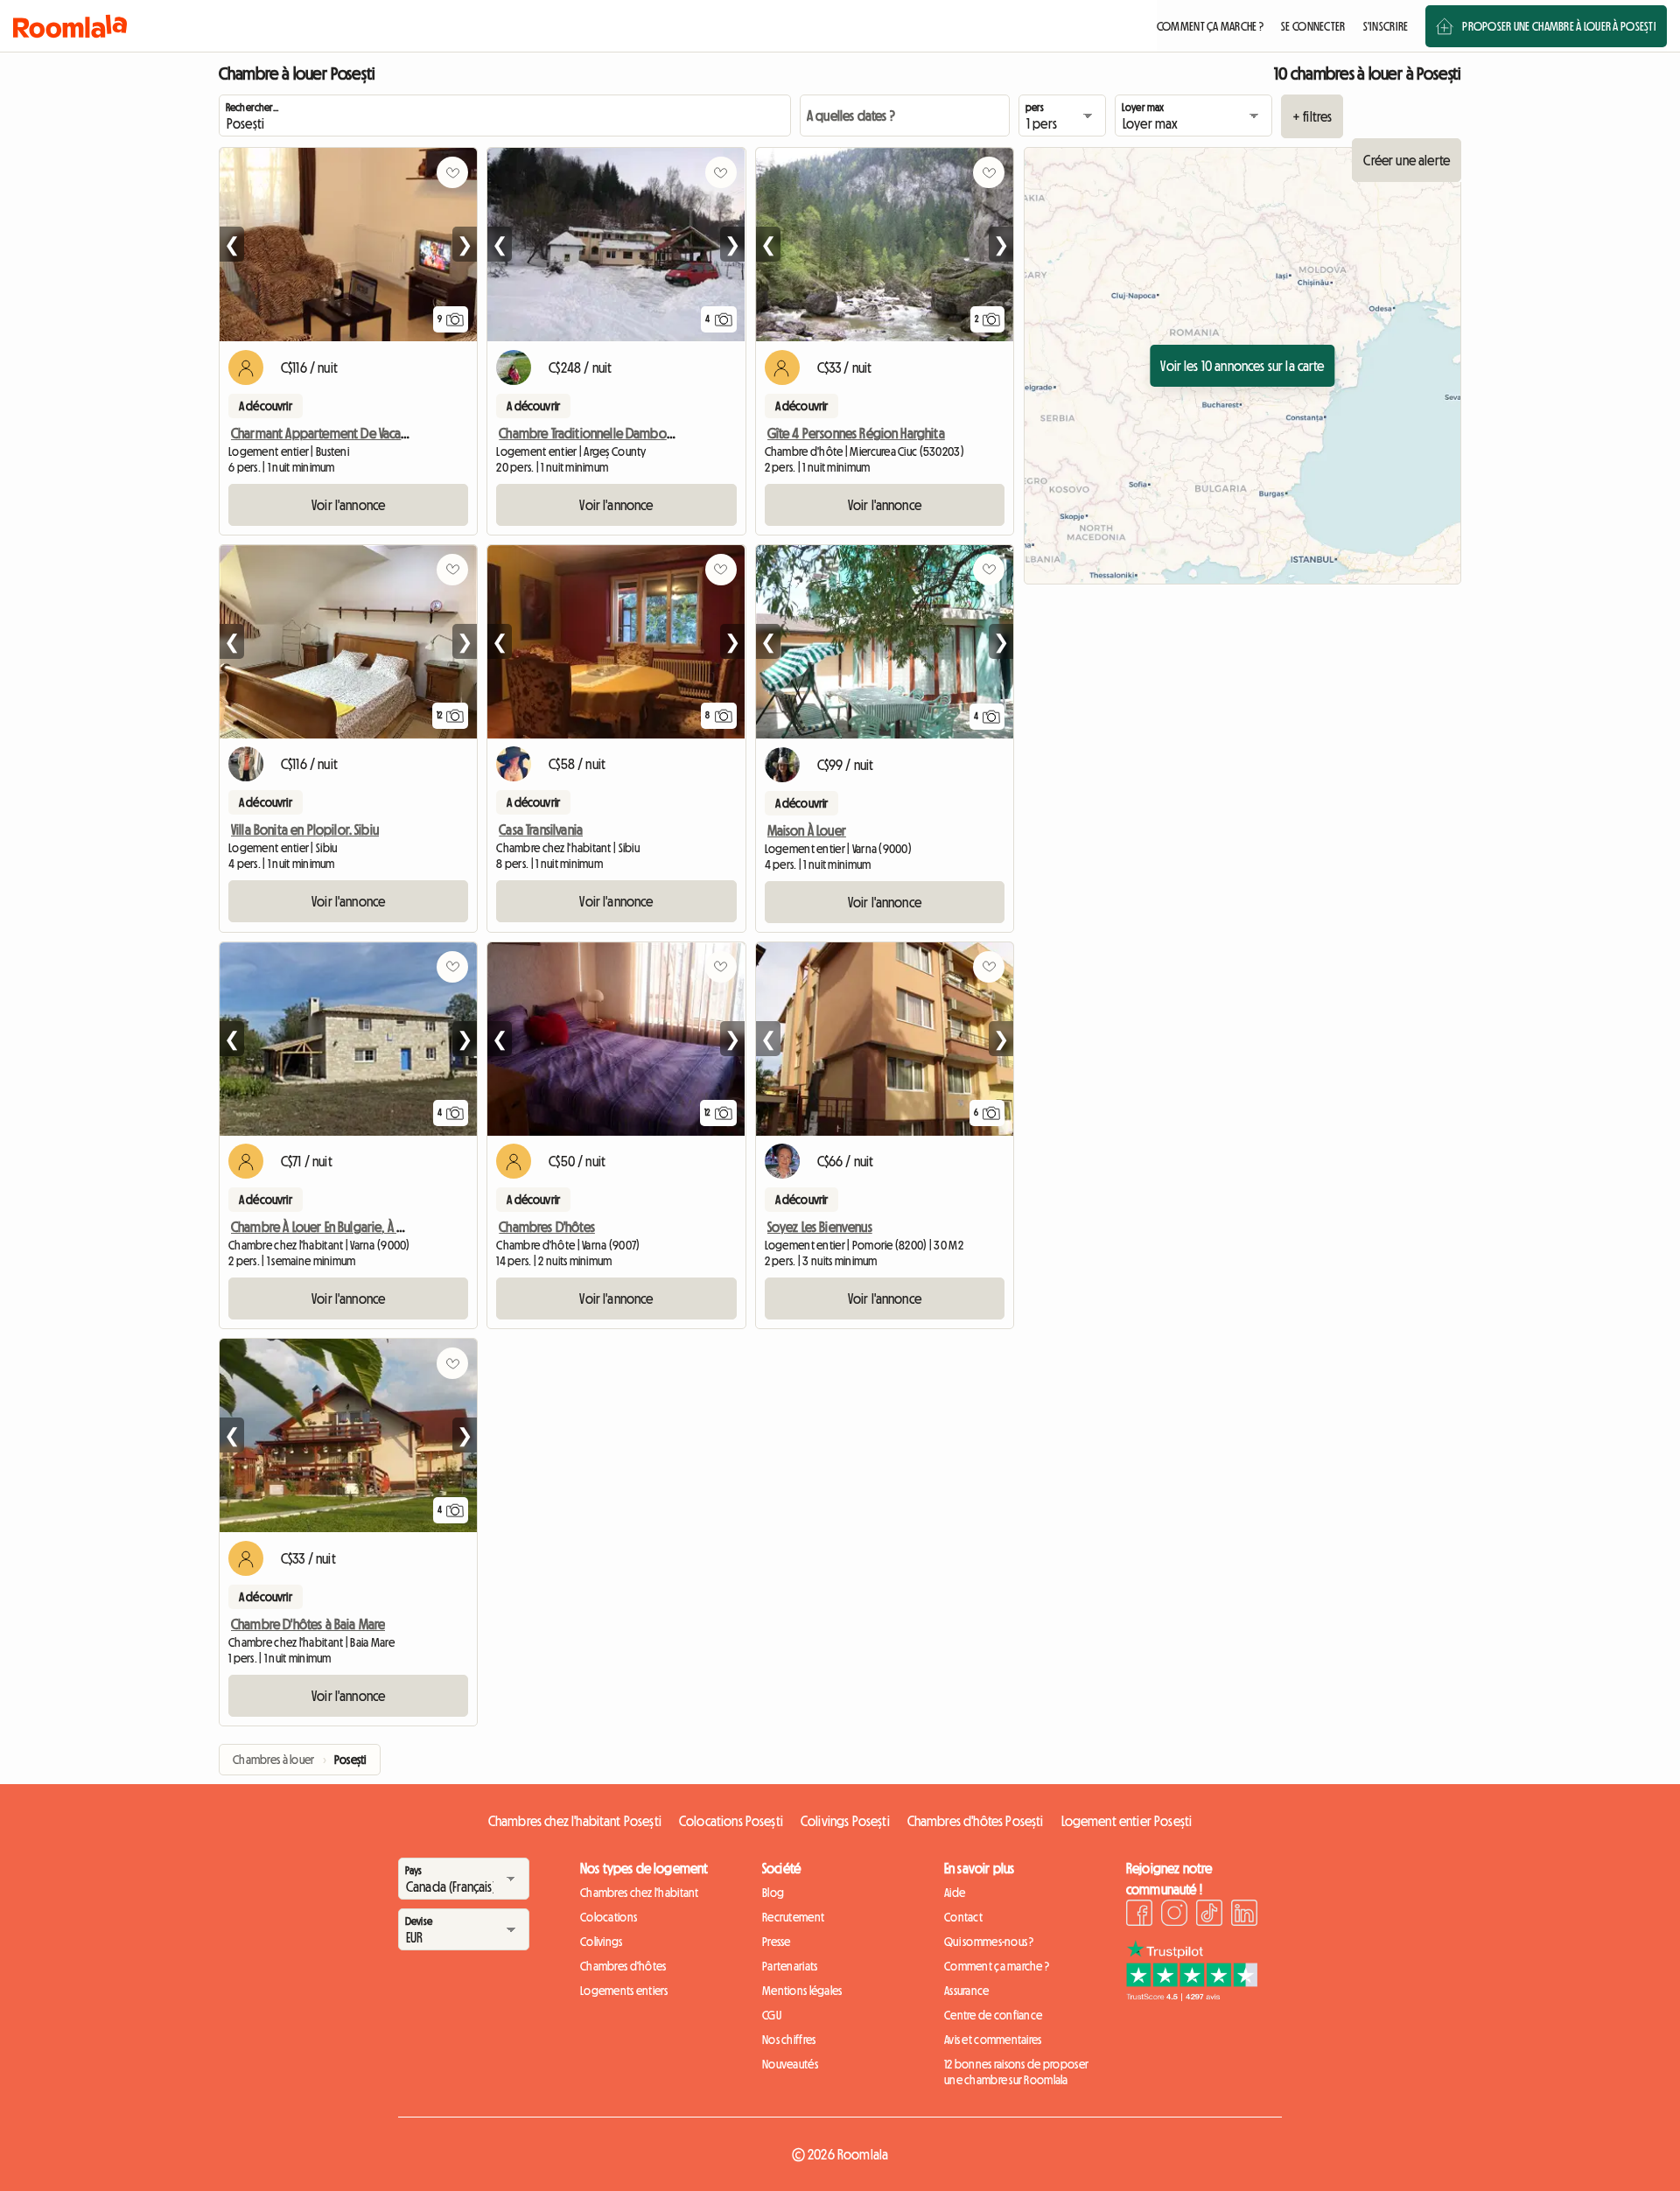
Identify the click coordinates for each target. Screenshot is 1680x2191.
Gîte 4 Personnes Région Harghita (856, 433)
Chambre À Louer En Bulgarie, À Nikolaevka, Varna (360, 1227)
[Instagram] (1174, 1915)
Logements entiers (624, 1991)
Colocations (609, 1917)
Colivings (602, 1942)
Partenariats (790, 1966)
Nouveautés (790, 2064)
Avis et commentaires (993, 2040)
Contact (963, 1917)
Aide (955, 1893)
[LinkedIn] (1244, 1915)
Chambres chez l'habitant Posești (575, 1821)
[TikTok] (1209, 1915)
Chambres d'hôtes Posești (976, 1821)
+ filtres (1312, 116)
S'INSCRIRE (1386, 26)
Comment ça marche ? (997, 1966)
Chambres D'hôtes (547, 1227)
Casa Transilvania (541, 829)
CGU (772, 2015)
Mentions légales (802, 1991)
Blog (773, 1893)
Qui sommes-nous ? (989, 1942)
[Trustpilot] (1192, 1996)
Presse (777, 1942)
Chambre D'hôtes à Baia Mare (308, 1624)
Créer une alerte (1407, 160)
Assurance (967, 1991)
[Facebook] (1139, 1915)
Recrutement (793, 1917)
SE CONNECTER (1313, 26)
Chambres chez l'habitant (640, 1893)
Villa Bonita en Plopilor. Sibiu (305, 829)
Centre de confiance (993, 2015)
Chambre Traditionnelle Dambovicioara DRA (615, 433)
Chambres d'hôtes (623, 1966)
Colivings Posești (845, 1821)
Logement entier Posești (1127, 1821)
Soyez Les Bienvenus (820, 1227)
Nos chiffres (789, 2040)
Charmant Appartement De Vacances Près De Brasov (368, 433)
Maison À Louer (807, 830)
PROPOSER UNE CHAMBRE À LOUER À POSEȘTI (1559, 26)
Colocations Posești (731, 1821)
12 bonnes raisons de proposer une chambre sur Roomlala (1016, 2072)
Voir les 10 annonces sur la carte (1242, 366)
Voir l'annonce (348, 505)
